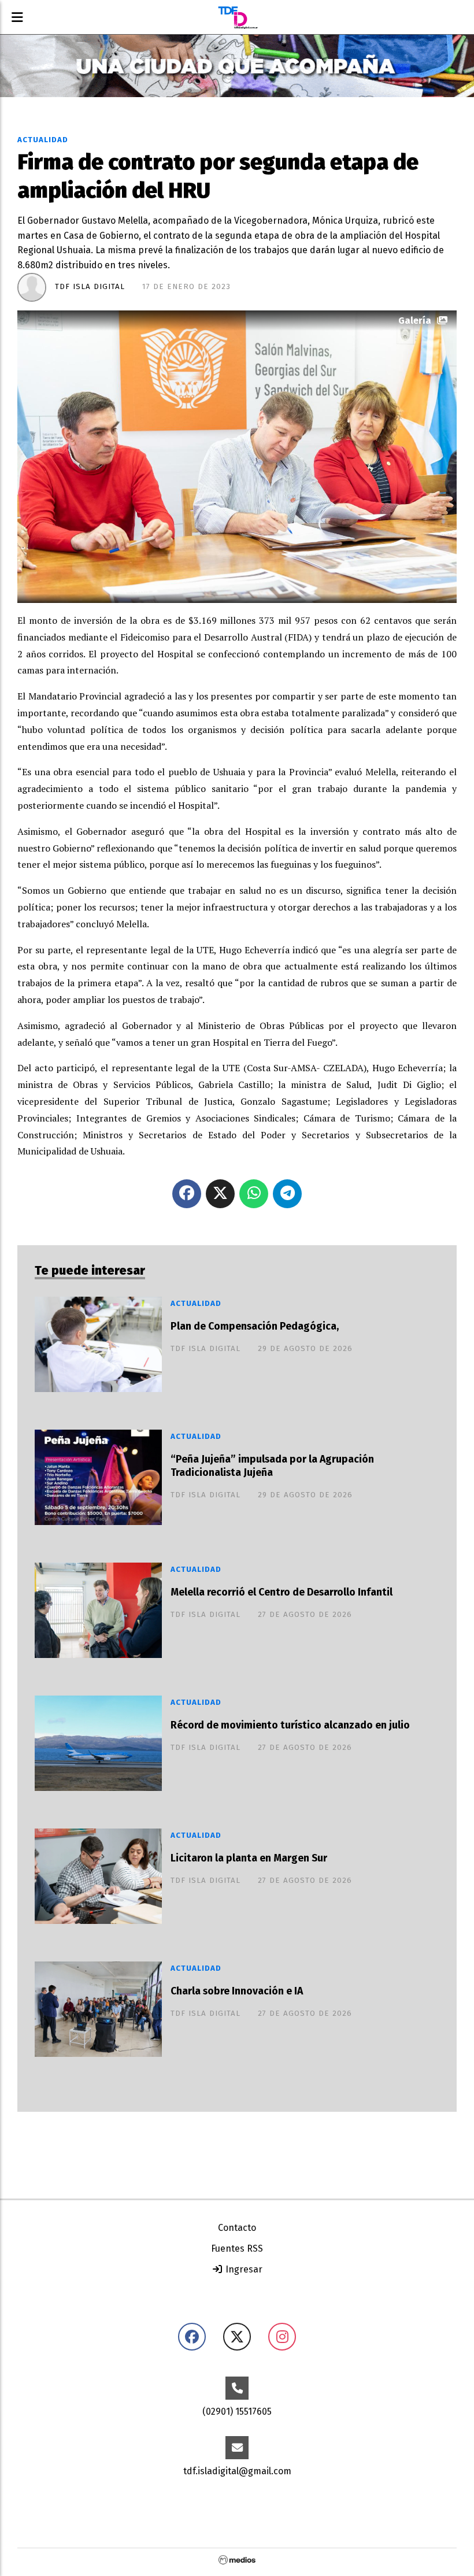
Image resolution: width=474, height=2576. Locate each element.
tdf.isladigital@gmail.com (237, 2471)
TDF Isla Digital (90, 287)
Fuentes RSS (237, 2249)
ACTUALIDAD (43, 140)
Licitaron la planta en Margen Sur (249, 1858)
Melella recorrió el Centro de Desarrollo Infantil (282, 1592)
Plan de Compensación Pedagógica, (255, 1326)
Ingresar (243, 2269)
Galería (415, 321)
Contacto (237, 2228)
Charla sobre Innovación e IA (237, 1991)
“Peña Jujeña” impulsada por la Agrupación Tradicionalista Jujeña (272, 1466)
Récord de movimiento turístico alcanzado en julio (290, 1725)
